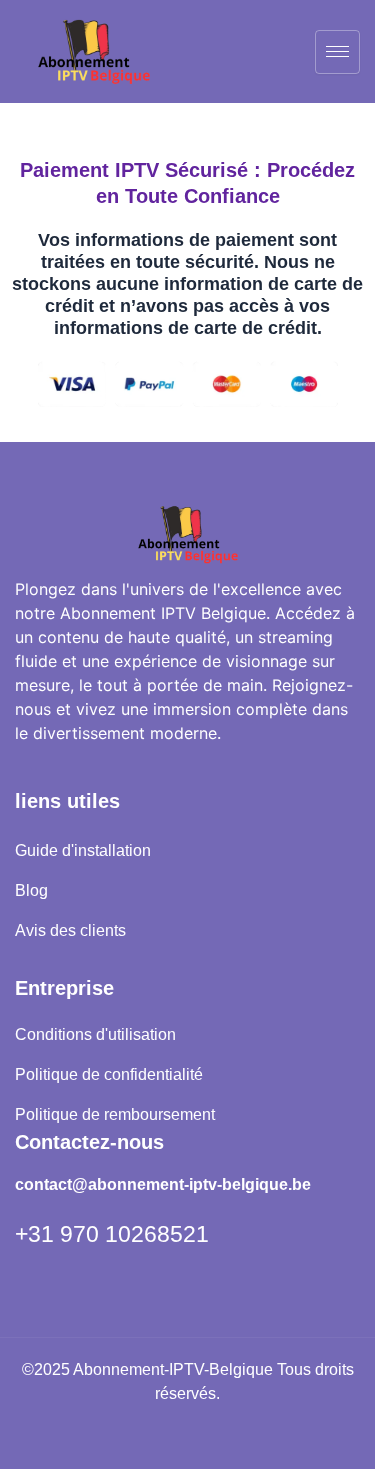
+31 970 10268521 (112, 1234)
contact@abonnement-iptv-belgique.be (163, 1184)
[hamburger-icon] (337, 52)
